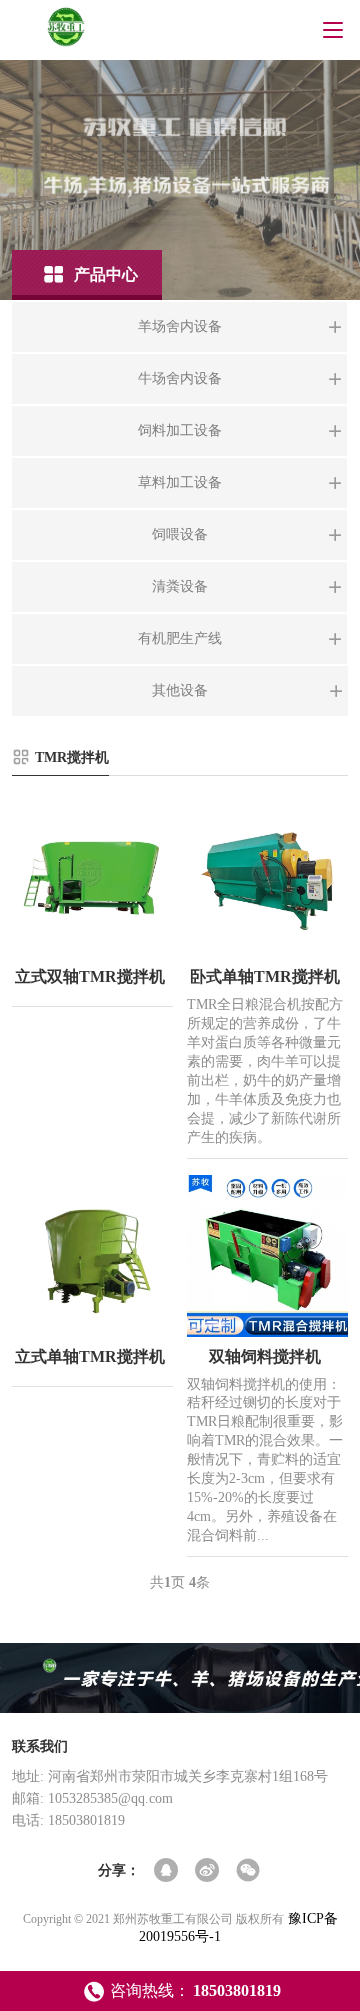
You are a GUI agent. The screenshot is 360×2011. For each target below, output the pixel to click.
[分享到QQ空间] (167, 1871)
